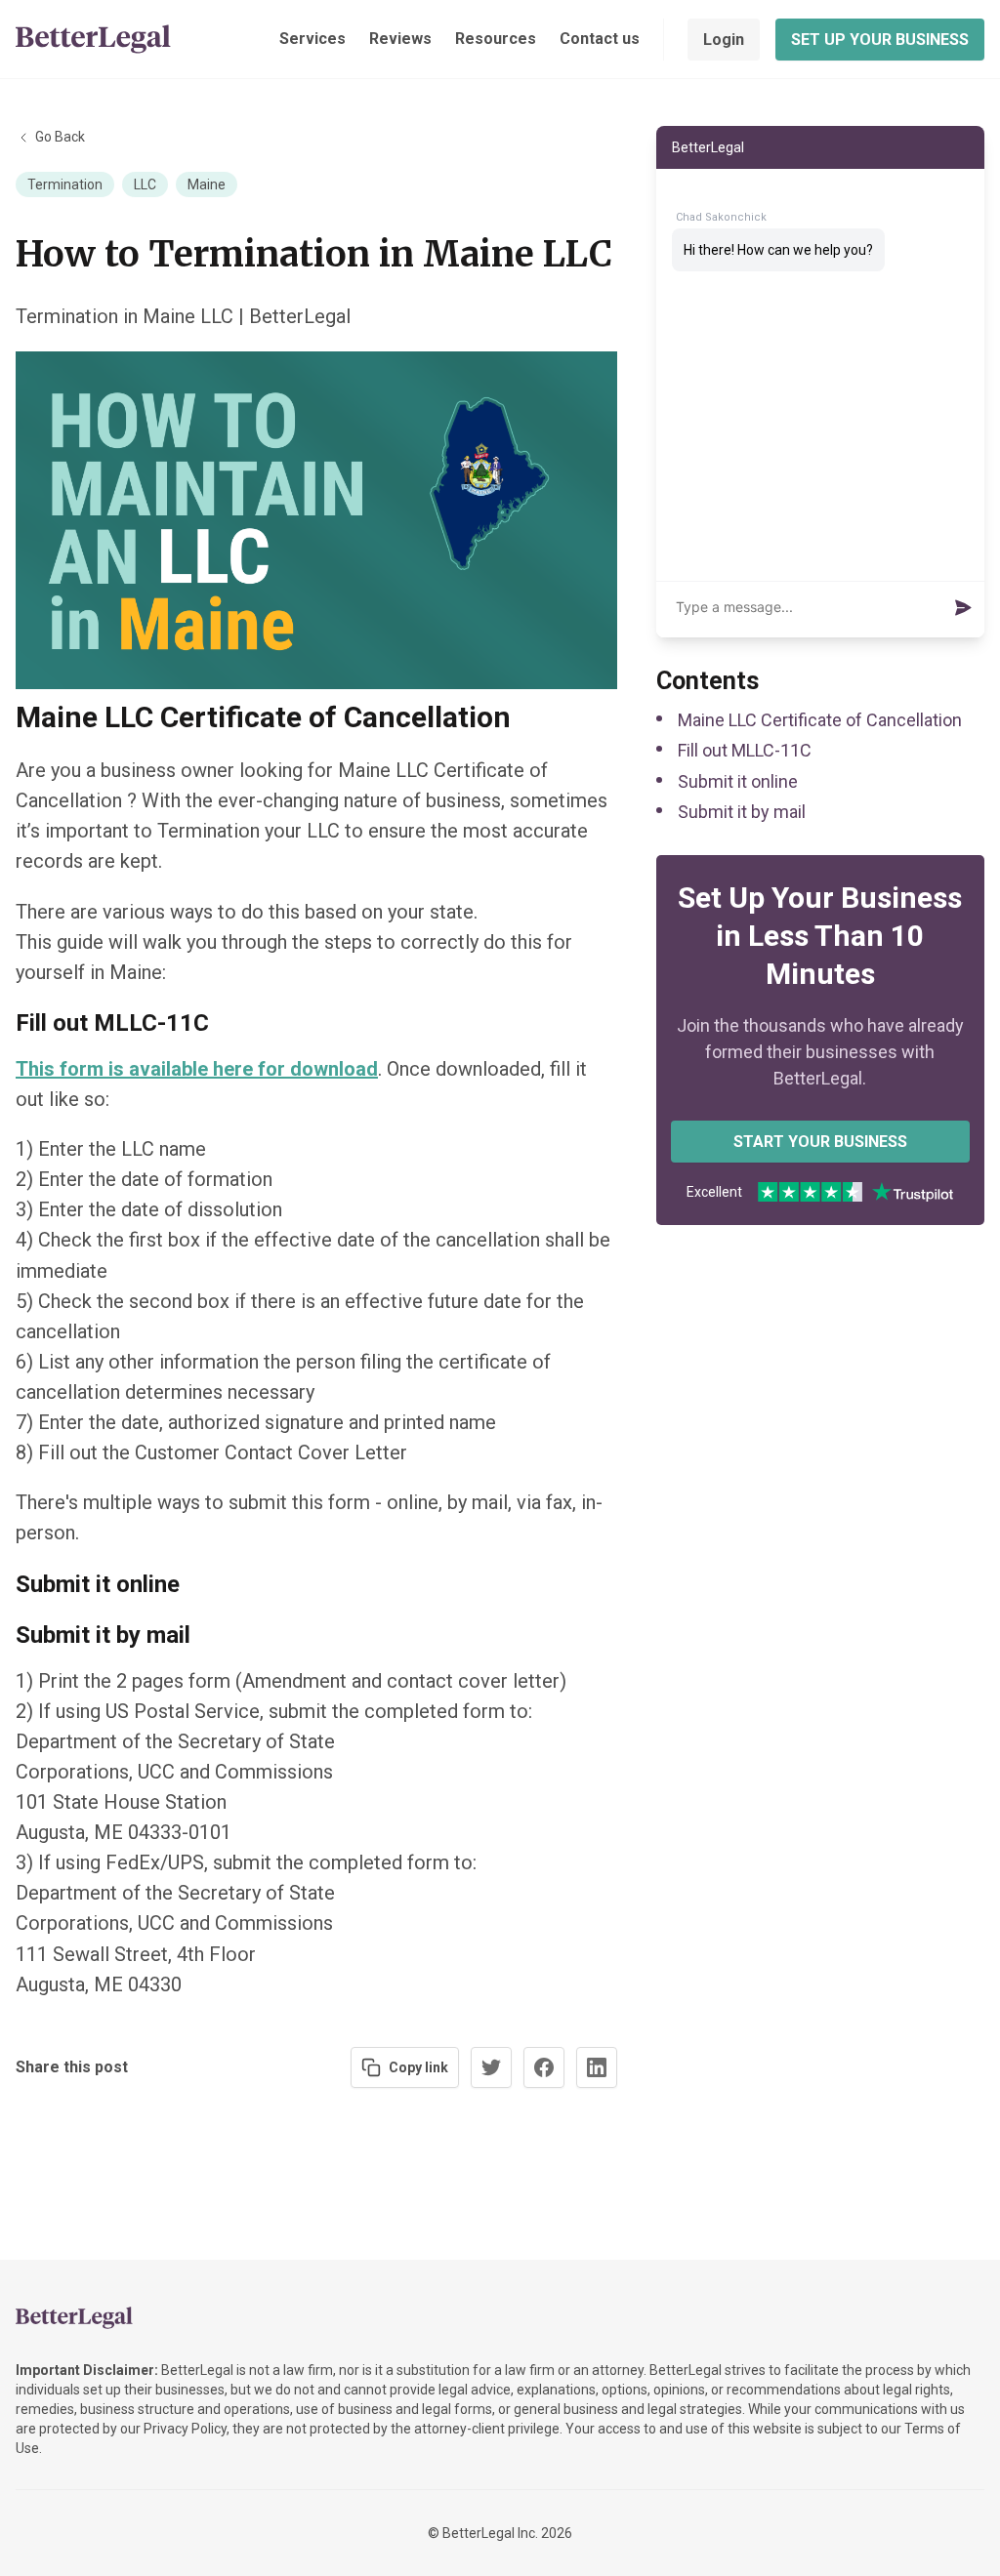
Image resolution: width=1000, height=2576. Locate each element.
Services (312, 39)
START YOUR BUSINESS (820, 1142)
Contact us (600, 39)
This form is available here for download (197, 1069)
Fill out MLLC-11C (745, 750)
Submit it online (738, 781)
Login (724, 40)
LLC (145, 184)
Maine (207, 184)
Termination (65, 184)
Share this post (72, 2067)
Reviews (400, 39)
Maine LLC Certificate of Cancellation (820, 720)
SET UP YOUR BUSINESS (880, 40)
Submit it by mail (742, 812)
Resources (496, 39)
